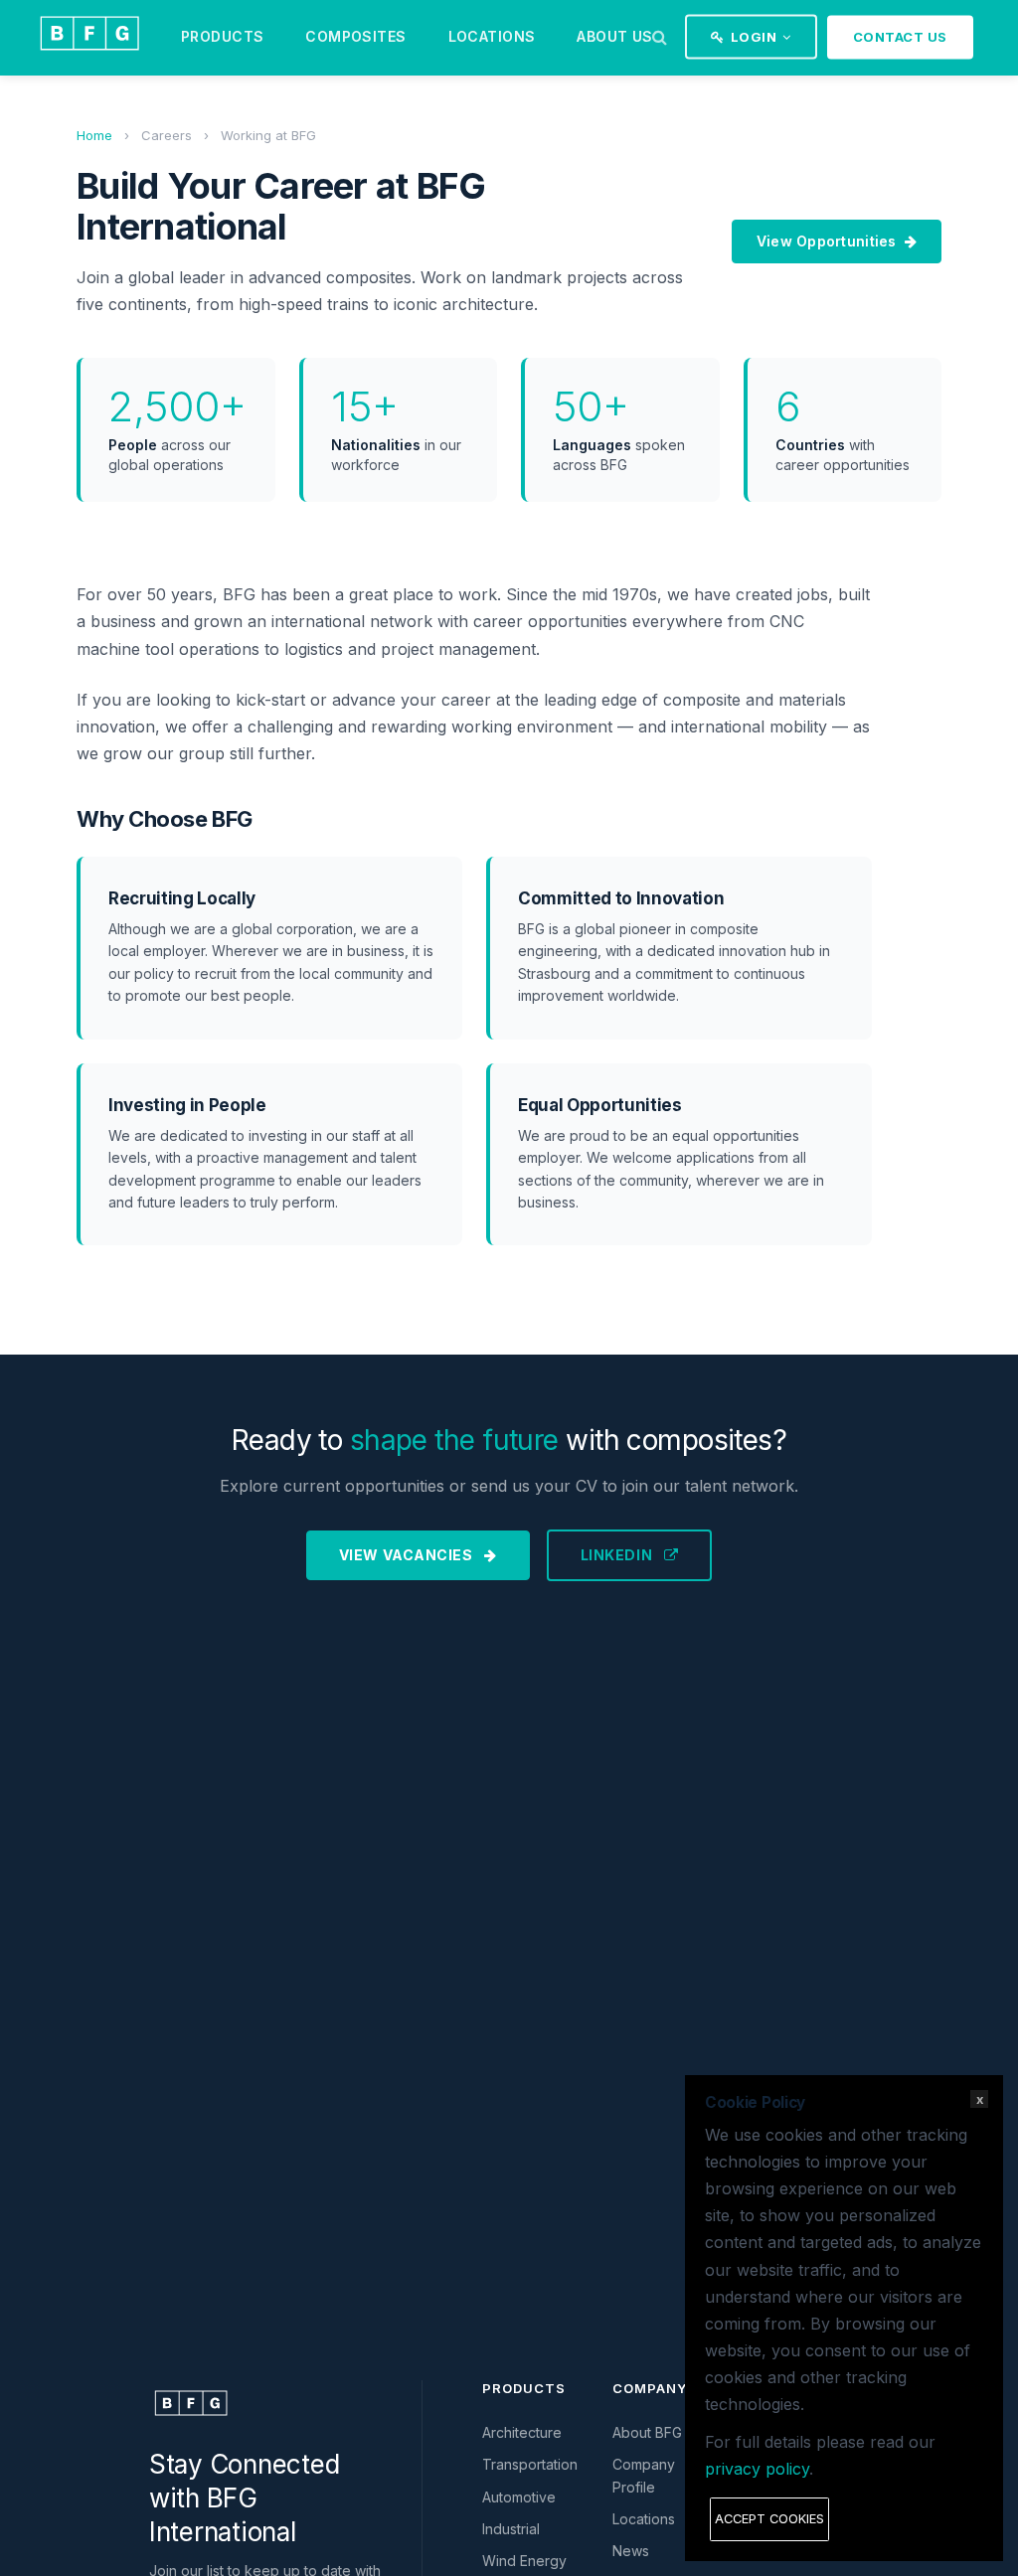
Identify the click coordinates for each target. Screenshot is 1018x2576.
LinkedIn (618, 1555)
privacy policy (757, 2469)
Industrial (511, 2529)
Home (94, 135)
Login (754, 37)
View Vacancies (408, 1555)
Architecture (522, 2432)
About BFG (647, 2432)
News (631, 2551)
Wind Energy (524, 2561)
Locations (492, 36)
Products (222, 36)
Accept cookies (769, 2519)
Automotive (519, 2497)
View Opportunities (827, 241)
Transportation (530, 2464)
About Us (614, 36)
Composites (355, 36)
